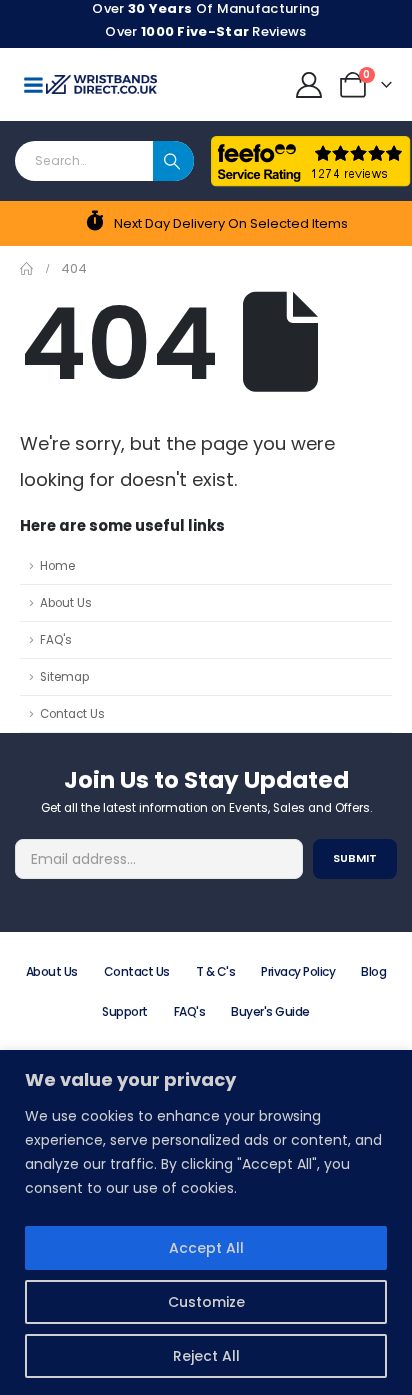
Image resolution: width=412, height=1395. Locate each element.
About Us (66, 603)
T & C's (216, 971)
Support (125, 1011)
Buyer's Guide (270, 1011)
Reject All (206, 1356)
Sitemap (64, 677)
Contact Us (72, 714)
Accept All (206, 1248)
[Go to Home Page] (26, 269)
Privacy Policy (298, 971)
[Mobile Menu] (33, 85)
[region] (206, 1222)
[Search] (173, 161)
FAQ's (56, 640)
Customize (206, 1302)
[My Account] (309, 85)
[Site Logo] (101, 84)
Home (57, 566)
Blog (373, 971)
